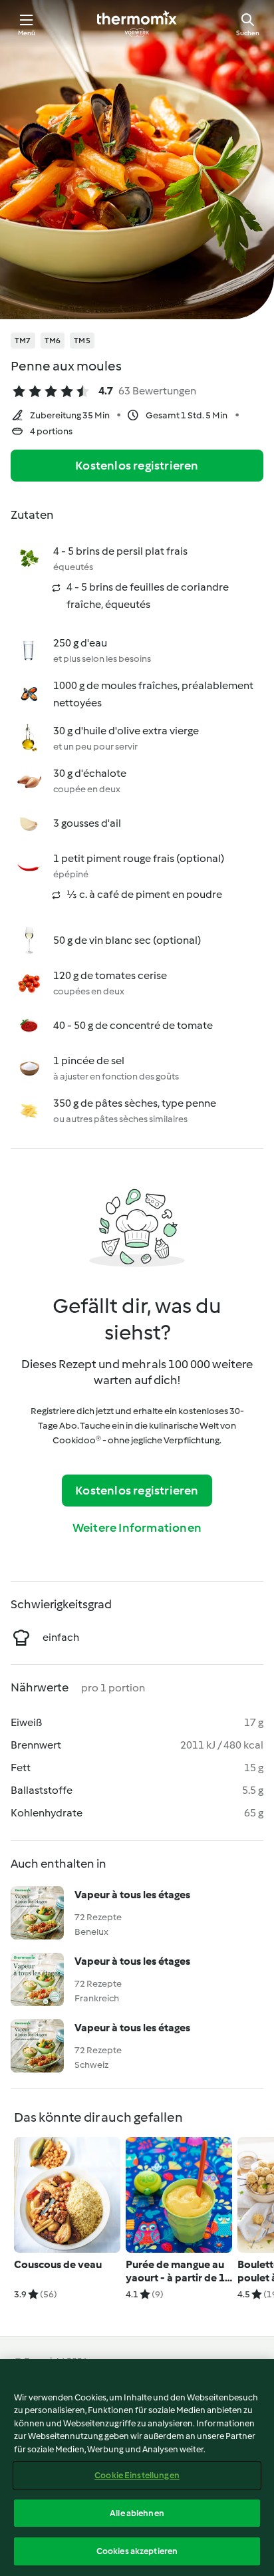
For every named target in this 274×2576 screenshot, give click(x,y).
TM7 (23, 341)
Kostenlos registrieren (137, 466)
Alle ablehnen (137, 2513)
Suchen (248, 33)
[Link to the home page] (137, 24)
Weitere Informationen (137, 1528)
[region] (137, 2468)
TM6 (53, 341)
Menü (27, 33)
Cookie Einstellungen (137, 2475)
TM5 (82, 341)
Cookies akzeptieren (137, 2551)
